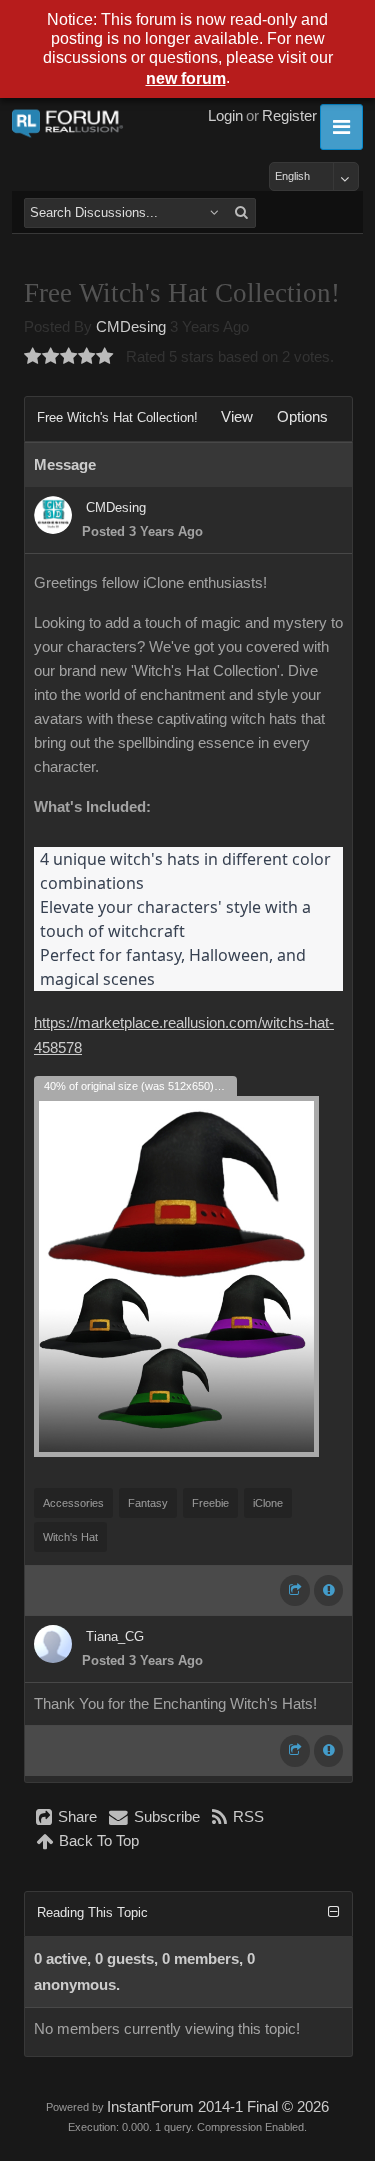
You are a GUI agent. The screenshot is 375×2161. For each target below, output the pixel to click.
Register (289, 116)
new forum (186, 78)
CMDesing (131, 327)
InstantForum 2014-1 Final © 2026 (218, 2107)
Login (225, 116)
